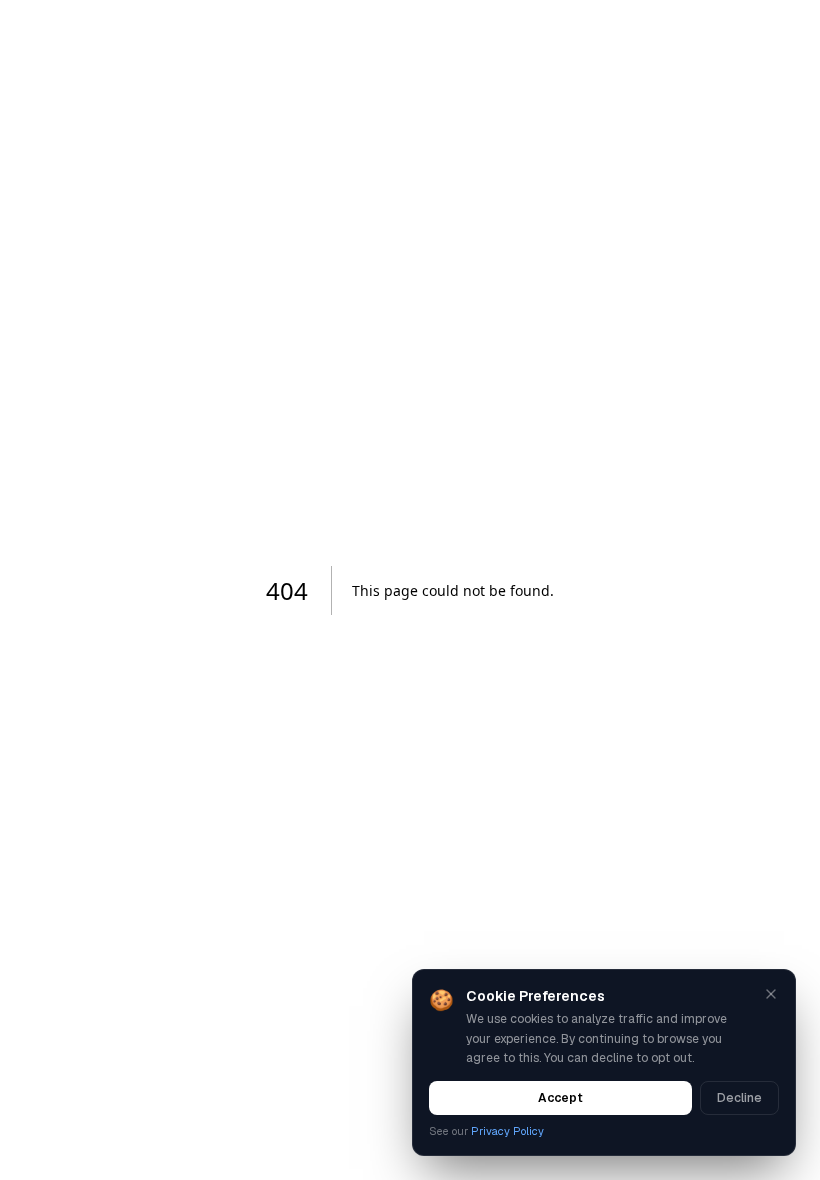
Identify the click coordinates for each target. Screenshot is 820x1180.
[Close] (771, 994)
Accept (560, 1098)
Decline (739, 1098)
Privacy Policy (507, 1131)
